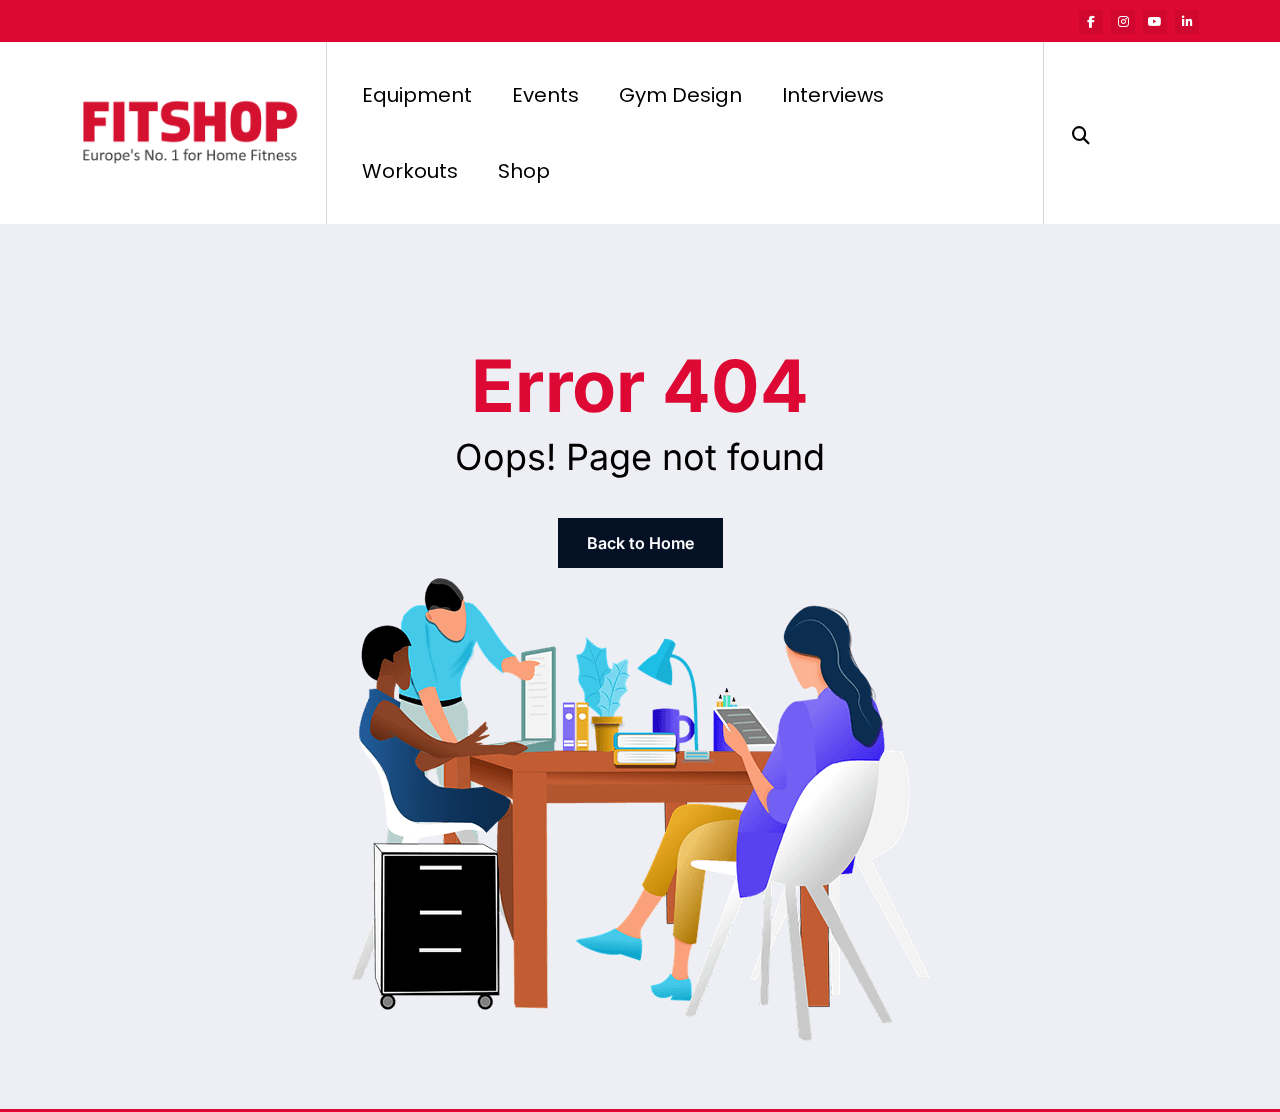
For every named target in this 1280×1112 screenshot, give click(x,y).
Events (545, 95)
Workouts (410, 171)
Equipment (417, 95)
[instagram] (1123, 22)
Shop (524, 171)
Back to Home (640, 543)
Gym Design (680, 95)
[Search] (1081, 133)
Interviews (833, 95)
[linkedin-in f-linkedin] (1187, 22)
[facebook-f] (1091, 22)
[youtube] (1155, 22)
